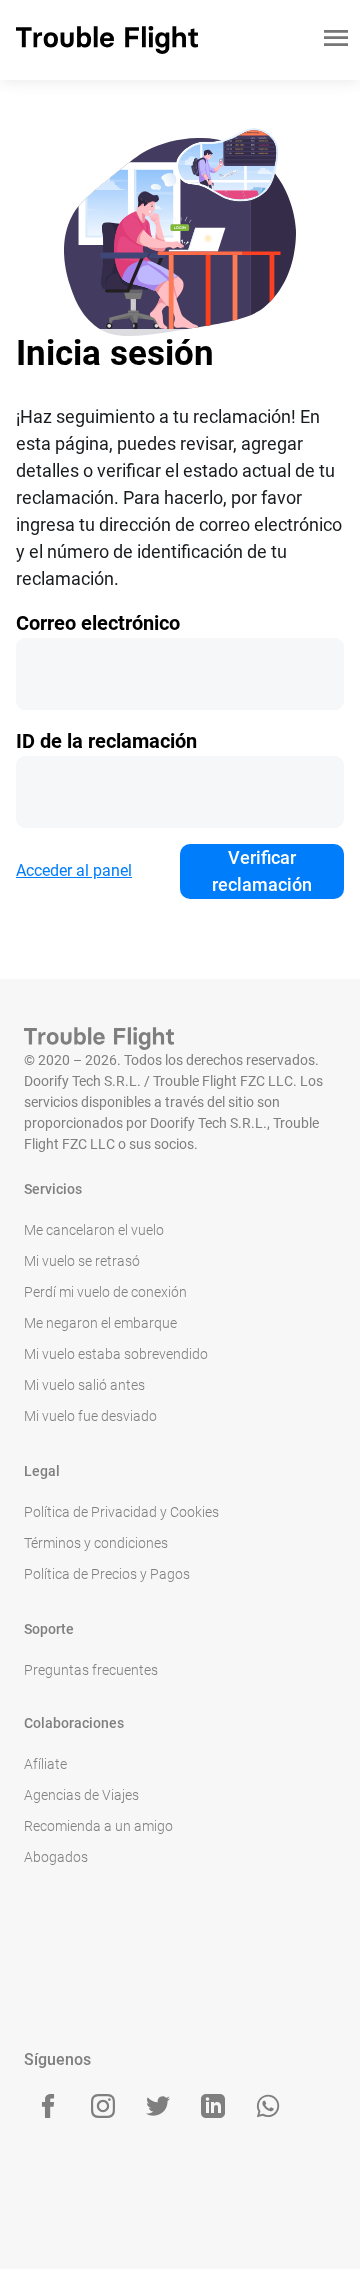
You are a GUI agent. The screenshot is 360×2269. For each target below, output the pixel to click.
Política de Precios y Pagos (107, 1574)
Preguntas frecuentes (91, 1670)
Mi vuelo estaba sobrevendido (116, 1354)
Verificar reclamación (262, 871)
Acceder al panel (74, 870)
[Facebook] (48, 2106)
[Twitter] (158, 2106)
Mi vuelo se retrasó (82, 1261)
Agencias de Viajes (81, 1795)
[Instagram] (103, 2106)
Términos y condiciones (96, 1543)
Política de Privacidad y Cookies (121, 1512)
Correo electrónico (98, 623)
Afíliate (45, 1764)
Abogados (56, 1857)
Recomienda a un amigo (98, 1826)
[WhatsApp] (268, 2106)
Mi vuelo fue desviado (90, 1416)
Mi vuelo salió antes (84, 1385)
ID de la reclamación (106, 741)
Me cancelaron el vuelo (94, 1230)
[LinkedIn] (213, 2106)
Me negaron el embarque (100, 1323)
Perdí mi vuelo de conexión (105, 1292)
